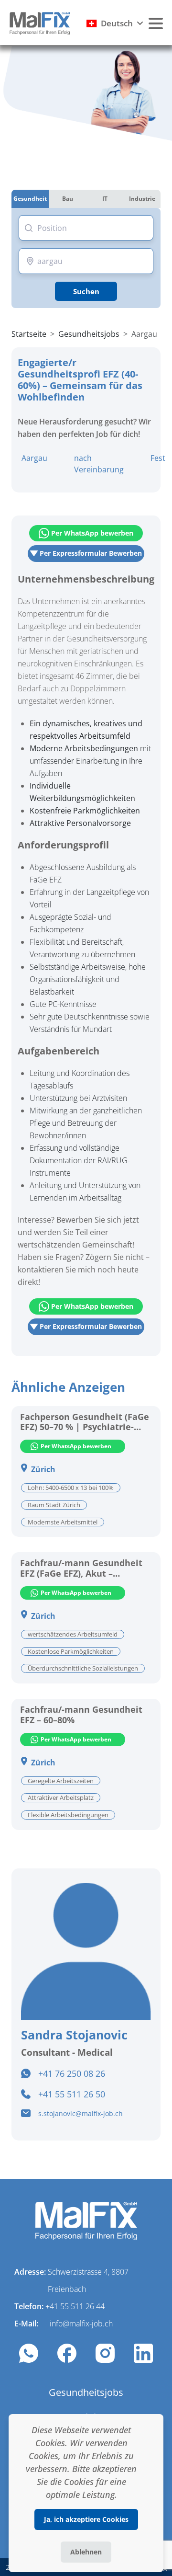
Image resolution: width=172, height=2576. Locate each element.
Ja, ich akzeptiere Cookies (86, 2519)
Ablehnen (86, 2552)
